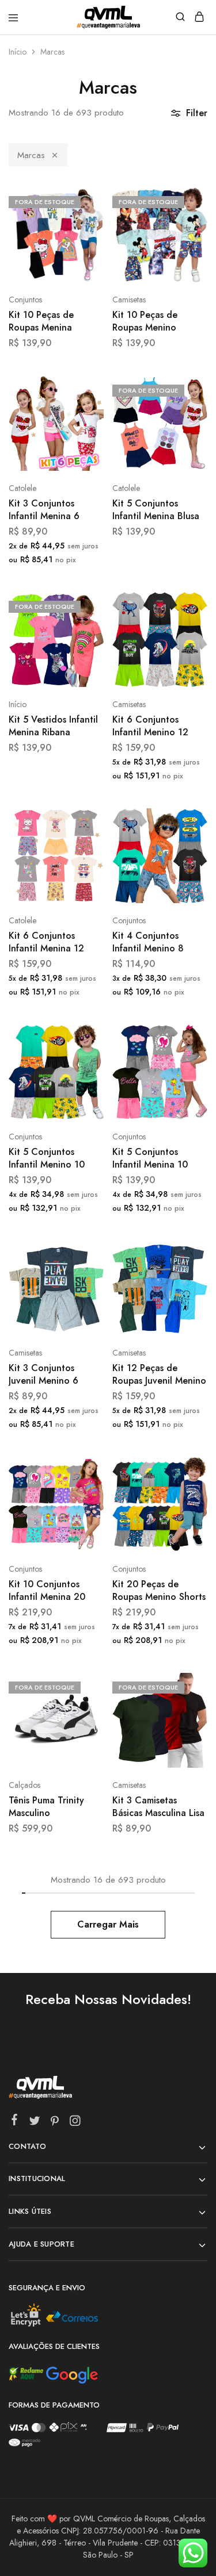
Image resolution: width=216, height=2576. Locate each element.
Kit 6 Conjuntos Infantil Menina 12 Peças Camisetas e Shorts (47, 943)
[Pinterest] (55, 2123)
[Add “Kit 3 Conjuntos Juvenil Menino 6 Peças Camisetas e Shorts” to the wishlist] (83, 1297)
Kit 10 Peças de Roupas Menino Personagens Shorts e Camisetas (158, 322)
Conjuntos (25, 300)
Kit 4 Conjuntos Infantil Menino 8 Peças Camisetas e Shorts (151, 943)
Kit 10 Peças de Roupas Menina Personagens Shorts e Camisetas (54, 322)
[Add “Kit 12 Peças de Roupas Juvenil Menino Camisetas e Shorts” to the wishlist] (186, 1297)
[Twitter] (35, 2123)
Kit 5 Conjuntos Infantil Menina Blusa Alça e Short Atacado (158, 510)
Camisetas (129, 300)
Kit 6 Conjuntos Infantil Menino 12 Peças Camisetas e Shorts (151, 726)
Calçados (24, 1785)
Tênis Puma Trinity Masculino (46, 1807)
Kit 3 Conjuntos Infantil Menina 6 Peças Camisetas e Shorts (47, 510)
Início (18, 52)
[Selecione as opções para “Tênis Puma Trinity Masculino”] (83, 1686)
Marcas (31, 155)
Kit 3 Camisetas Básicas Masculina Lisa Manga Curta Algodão (158, 1807)
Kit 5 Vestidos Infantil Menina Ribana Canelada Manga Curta (53, 726)
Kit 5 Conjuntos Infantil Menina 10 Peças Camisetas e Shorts (151, 1159)
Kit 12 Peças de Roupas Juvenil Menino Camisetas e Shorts (159, 1375)
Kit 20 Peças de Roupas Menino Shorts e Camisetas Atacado (159, 1591)
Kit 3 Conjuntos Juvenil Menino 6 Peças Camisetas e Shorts (47, 1375)
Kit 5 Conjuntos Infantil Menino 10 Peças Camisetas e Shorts (47, 1159)
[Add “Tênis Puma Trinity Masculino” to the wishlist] (83, 1729)
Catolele (22, 488)
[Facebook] (15, 2122)
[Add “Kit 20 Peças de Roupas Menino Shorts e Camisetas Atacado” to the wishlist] (186, 1513)
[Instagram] (75, 2123)
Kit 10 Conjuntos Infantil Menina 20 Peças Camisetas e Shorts (47, 1591)
